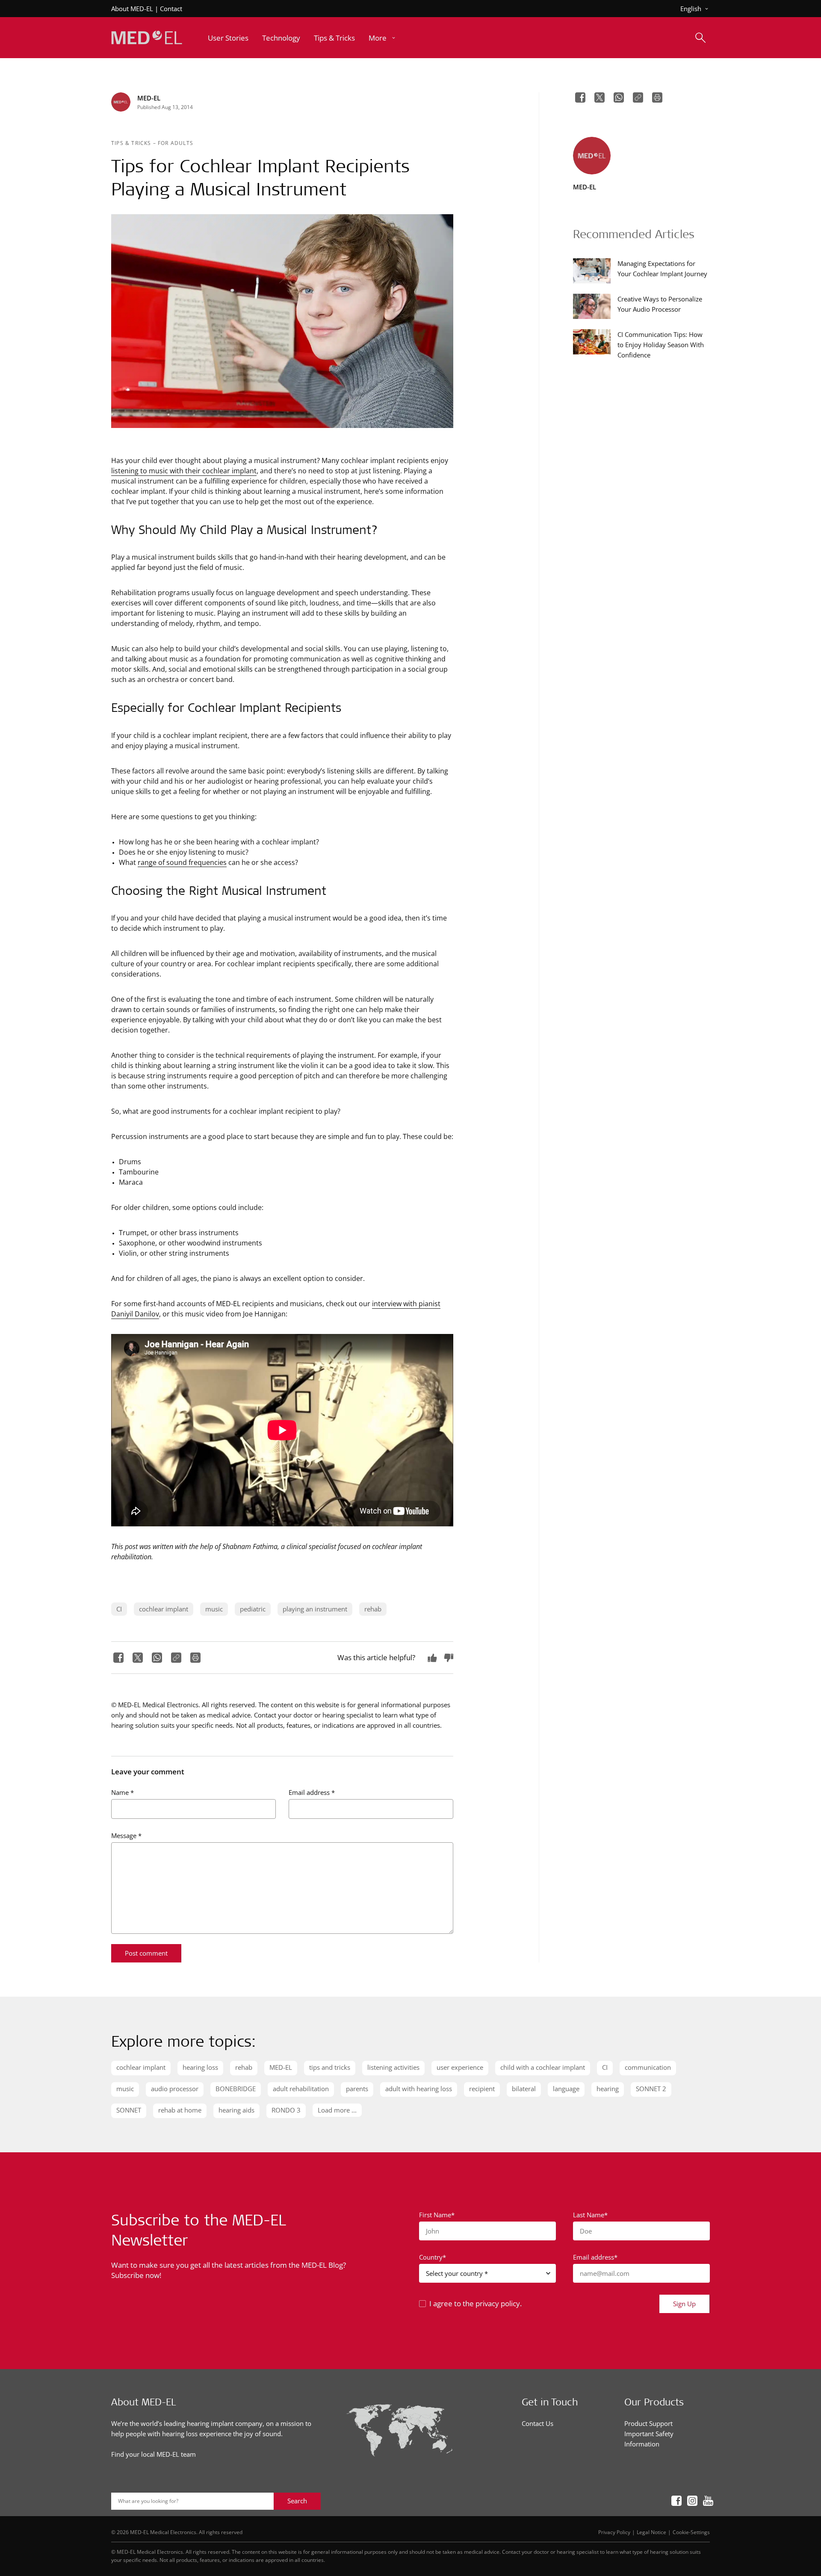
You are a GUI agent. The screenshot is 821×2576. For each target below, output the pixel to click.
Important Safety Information (649, 2439)
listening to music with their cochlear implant (184, 471)
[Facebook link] (674, 2501)
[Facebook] (117, 1658)
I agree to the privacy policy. (475, 2303)
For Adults (176, 143)
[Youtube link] (705, 2501)
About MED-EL (132, 9)
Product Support (648, 2423)
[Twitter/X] (137, 1658)
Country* (433, 2257)
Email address (312, 1792)
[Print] (194, 1658)
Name (123, 1792)
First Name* (437, 2215)
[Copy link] (175, 1658)
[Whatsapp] (156, 1658)
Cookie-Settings (691, 2532)
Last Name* (590, 2215)
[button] (383, 38)
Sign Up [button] (684, 2304)
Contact (171, 9)
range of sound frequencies (182, 862)
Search (297, 2501)
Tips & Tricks (132, 143)
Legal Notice (651, 2532)
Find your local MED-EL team (154, 2454)
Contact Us (537, 2423)
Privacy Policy (614, 2532)
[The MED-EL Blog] (147, 38)
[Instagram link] (690, 2501)
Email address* (595, 2257)
